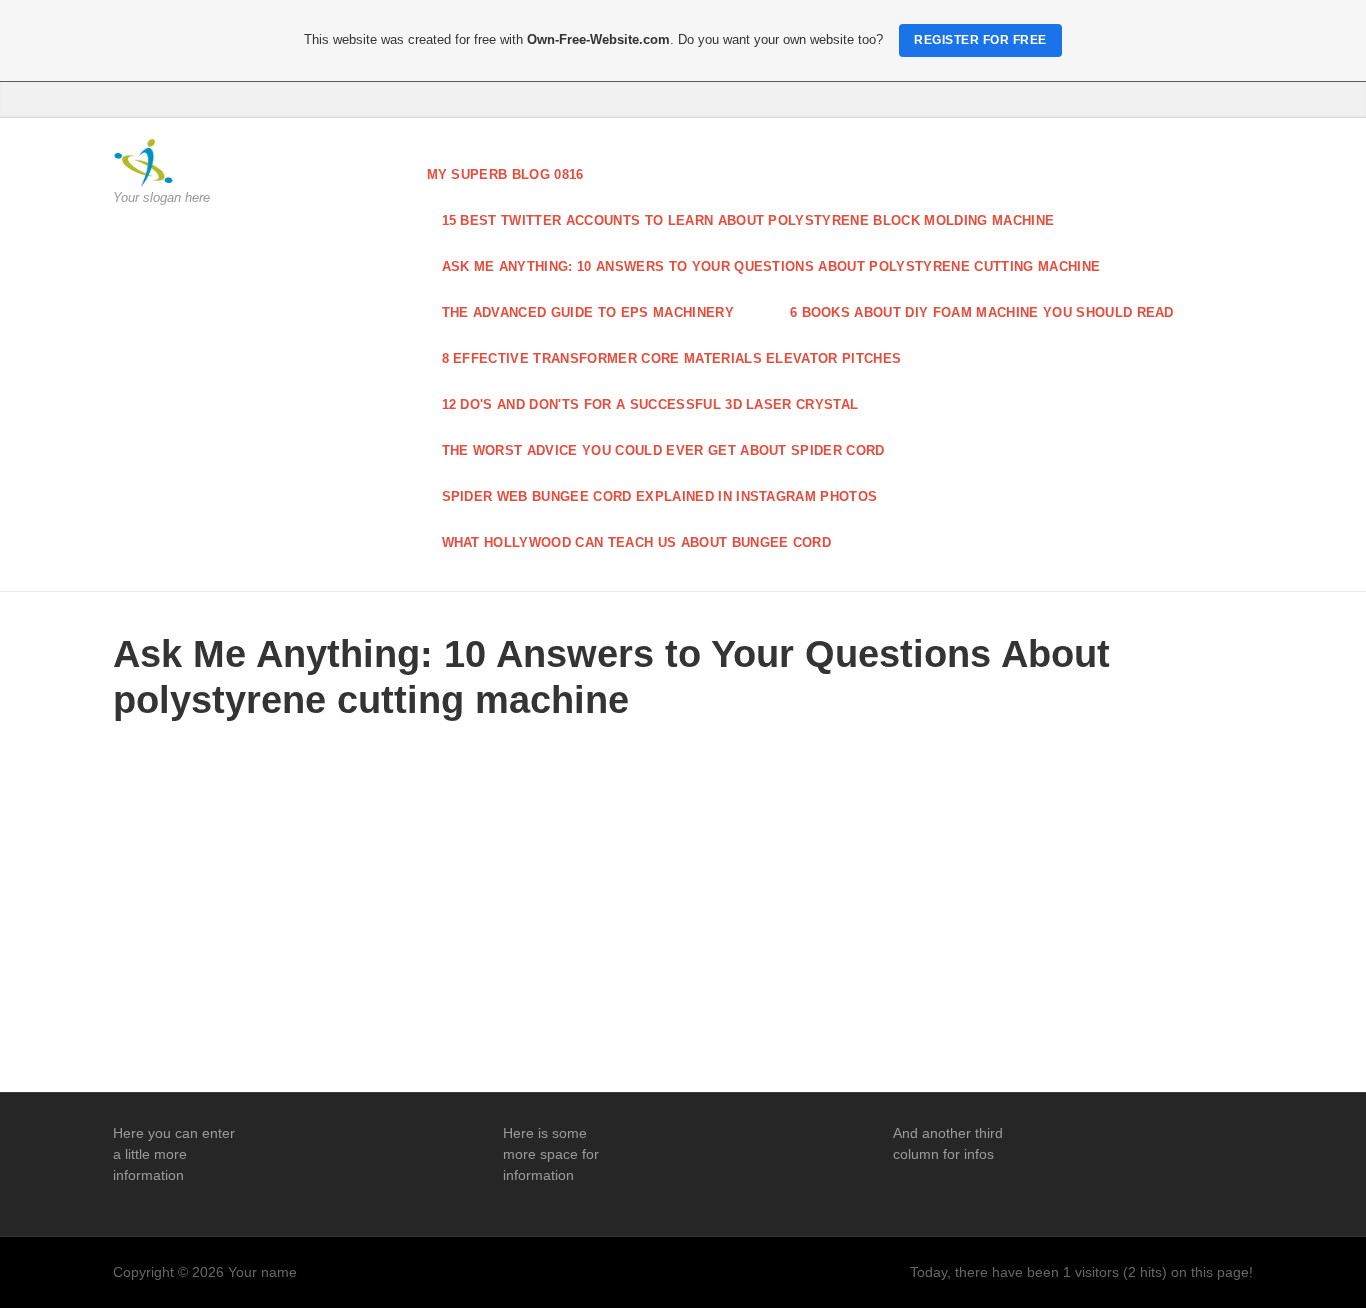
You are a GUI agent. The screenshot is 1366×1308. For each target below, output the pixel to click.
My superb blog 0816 (505, 174)
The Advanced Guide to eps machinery (588, 312)
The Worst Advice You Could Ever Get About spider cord (663, 450)
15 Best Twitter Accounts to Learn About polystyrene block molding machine (748, 220)
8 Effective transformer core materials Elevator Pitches (672, 358)
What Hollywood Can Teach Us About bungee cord (637, 542)
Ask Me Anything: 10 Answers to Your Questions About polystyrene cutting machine (771, 266)
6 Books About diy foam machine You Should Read (982, 312)
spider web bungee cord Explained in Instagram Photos (660, 496)
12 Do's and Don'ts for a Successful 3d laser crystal (650, 404)
